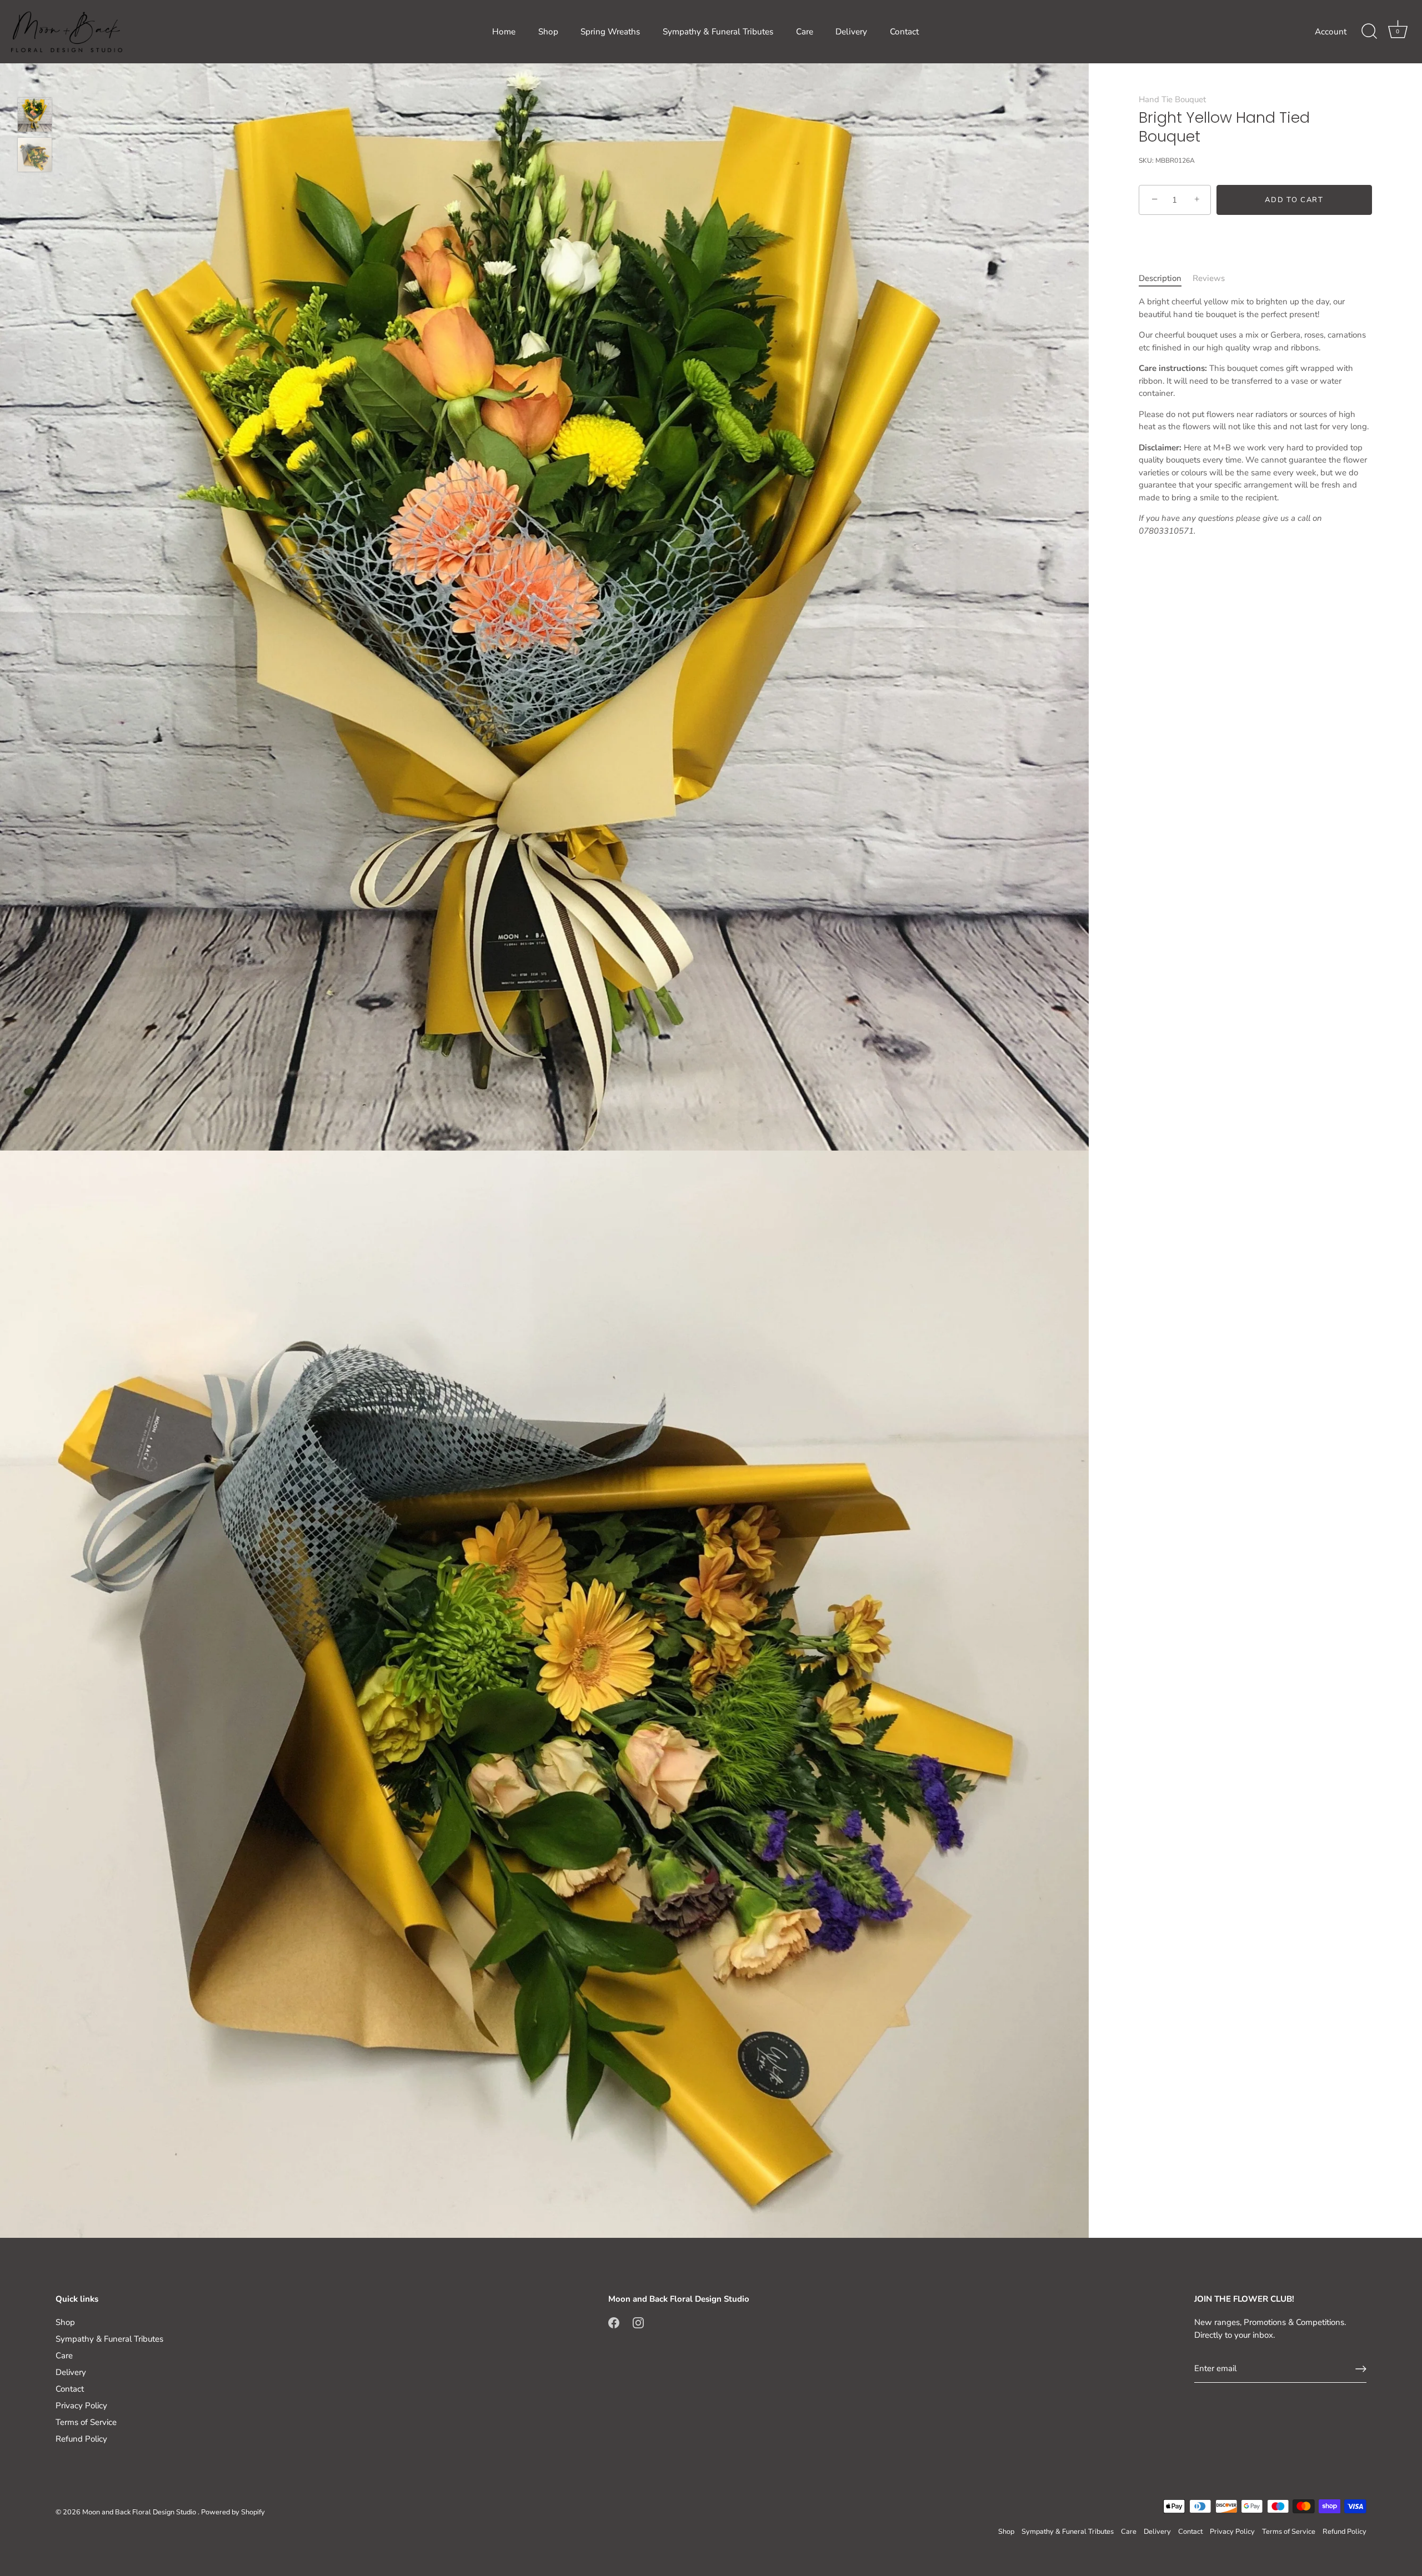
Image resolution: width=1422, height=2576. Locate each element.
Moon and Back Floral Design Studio (140, 2512)
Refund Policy (81, 2439)
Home (504, 32)
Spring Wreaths (610, 32)
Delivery (851, 32)
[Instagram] (638, 2322)
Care (805, 32)
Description (1160, 278)
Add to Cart (1294, 200)
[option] (35, 117)
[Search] (1369, 32)
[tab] (1166, 278)
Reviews (1209, 278)
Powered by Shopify (233, 2512)
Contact (904, 32)
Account (1331, 32)
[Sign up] (1361, 2369)
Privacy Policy (81, 2406)
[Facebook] (614, 2322)
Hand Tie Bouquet (1172, 99)
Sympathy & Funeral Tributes (718, 32)
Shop (548, 32)
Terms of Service (86, 2422)
